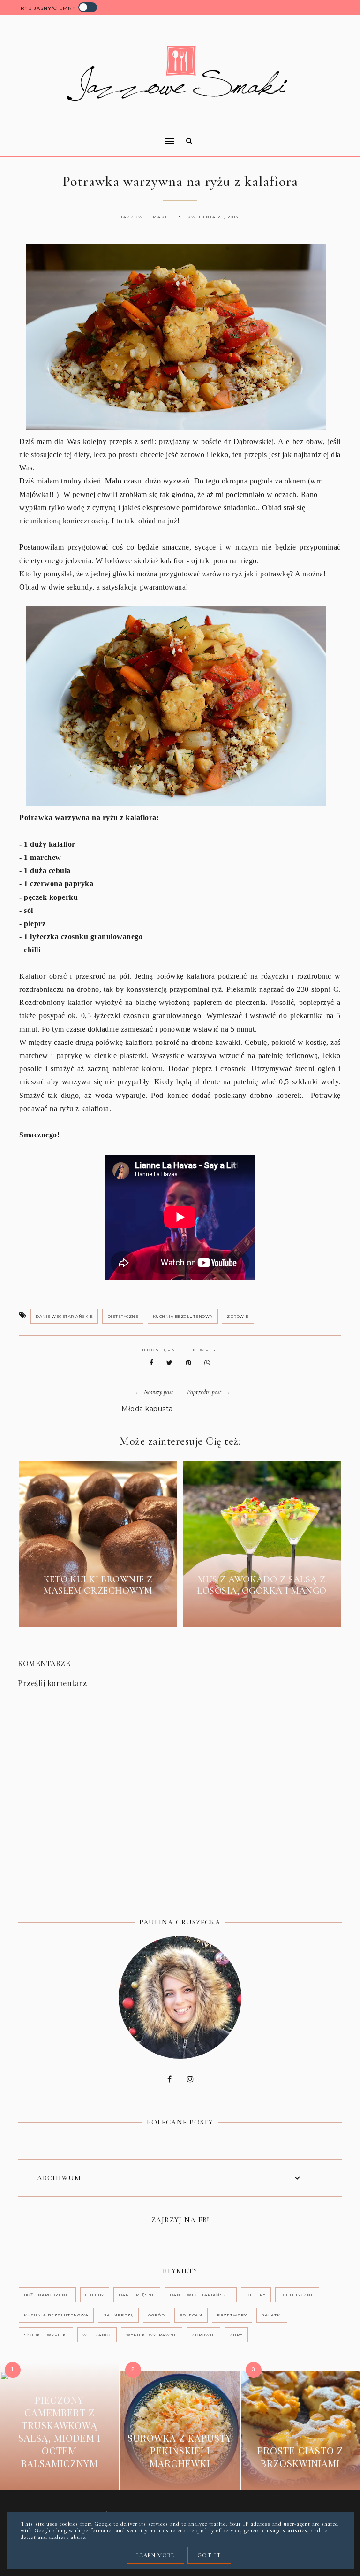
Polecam (191, 2315)
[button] (93, 135)
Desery (256, 2295)
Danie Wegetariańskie (64, 1316)
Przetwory (232, 2315)
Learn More (155, 2555)
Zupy (236, 2335)
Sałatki (272, 2315)
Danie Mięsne (137, 2295)
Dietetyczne (123, 1316)
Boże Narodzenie (47, 2295)
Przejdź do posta (98, 1612)
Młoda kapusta (147, 1409)
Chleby (95, 2295)
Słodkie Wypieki (46, 2335)
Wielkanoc (97, 2335)
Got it (209, 2555)
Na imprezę (118, 2315)
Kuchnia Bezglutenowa (183, 1316)
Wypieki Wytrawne (152, 2335)
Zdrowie (238, 1316)
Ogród (157, 2315)
